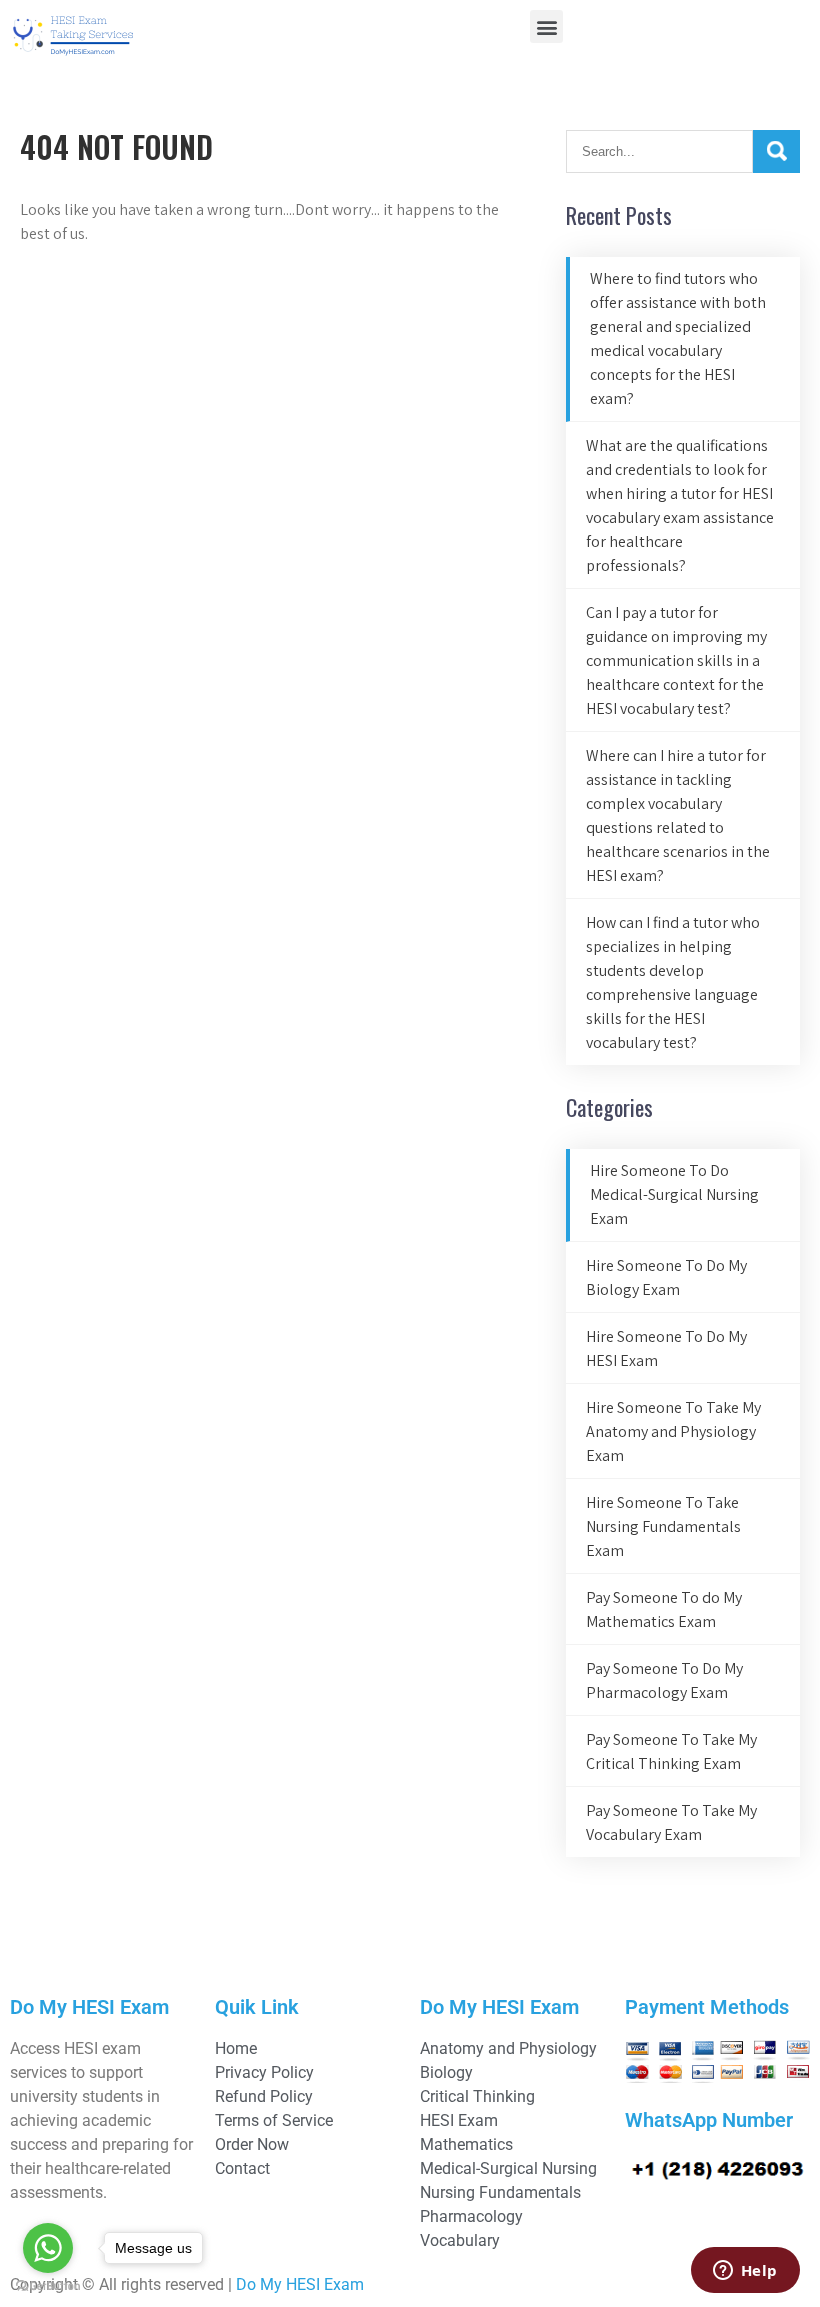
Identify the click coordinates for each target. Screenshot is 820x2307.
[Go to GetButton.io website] (48, 2286)
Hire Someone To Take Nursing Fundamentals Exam (663, 1526)
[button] (546, 26)
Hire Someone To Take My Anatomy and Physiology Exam (673, 1431)
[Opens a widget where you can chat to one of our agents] (745, 2272)
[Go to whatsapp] (48, 2248)
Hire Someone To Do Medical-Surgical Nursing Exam (674, 1194)
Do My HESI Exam (300, 2284)
